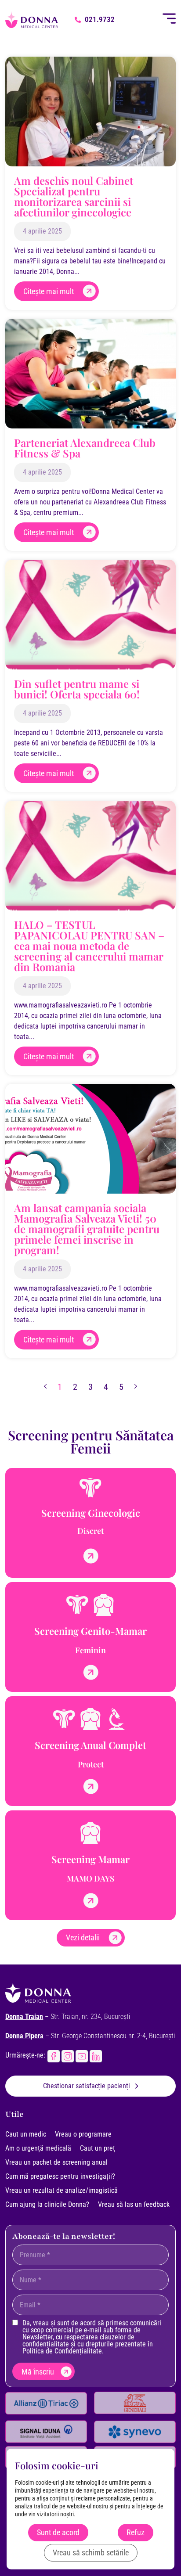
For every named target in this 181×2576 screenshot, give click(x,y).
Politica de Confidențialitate (62, 2351)
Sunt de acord (58, 2532)
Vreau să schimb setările (91, 2553)
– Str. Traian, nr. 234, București (68, 2017)
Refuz (136, 2532)
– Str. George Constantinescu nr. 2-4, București (90, 2036)
